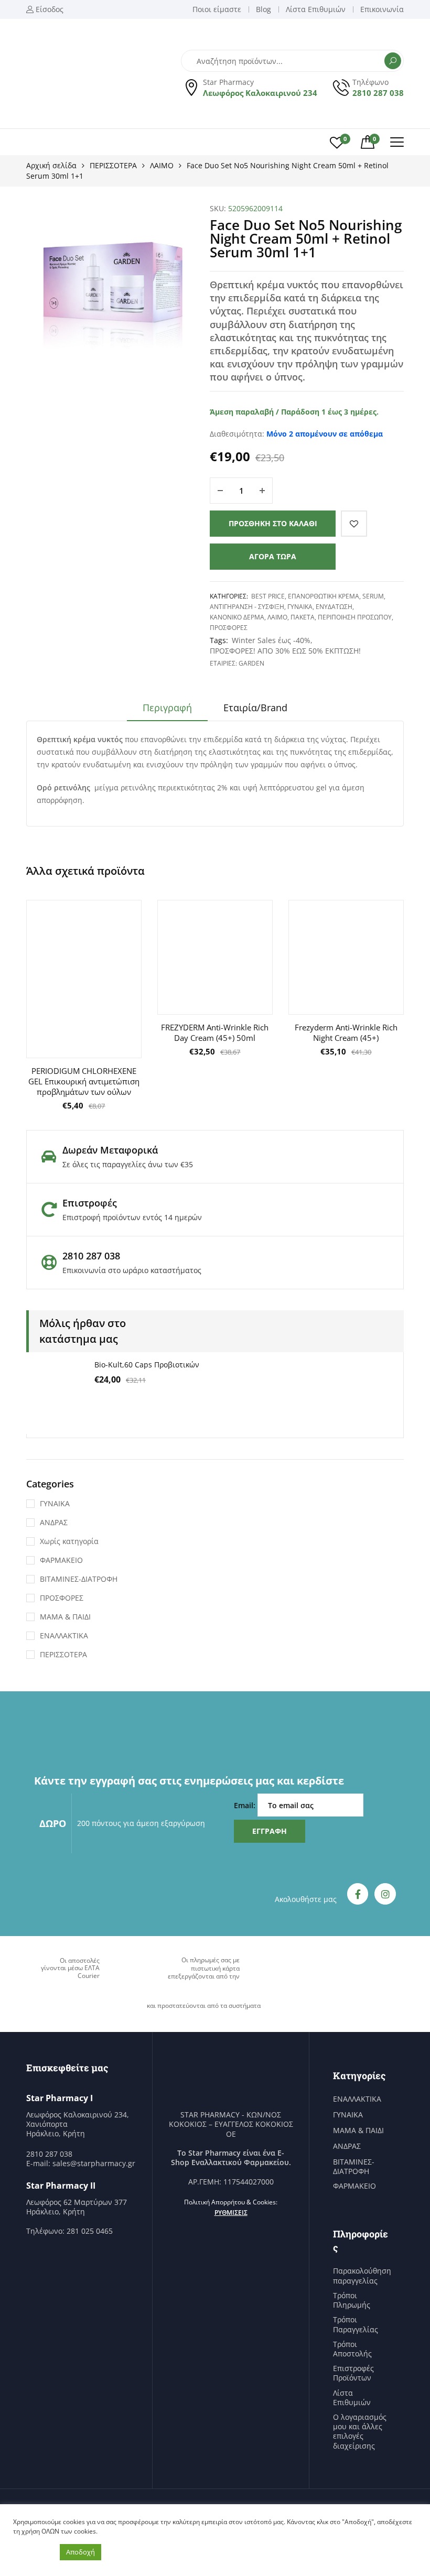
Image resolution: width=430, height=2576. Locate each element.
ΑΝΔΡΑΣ (54, 1522)
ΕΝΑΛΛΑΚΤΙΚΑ (64, 1635)
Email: (246, 1805)
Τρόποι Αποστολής (352, 2349)
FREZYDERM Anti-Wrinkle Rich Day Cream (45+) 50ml (215, 1032)
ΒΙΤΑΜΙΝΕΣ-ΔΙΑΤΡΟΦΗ (79, 1579)
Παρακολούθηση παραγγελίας (362, 2276)
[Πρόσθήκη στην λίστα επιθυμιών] (354, 524)
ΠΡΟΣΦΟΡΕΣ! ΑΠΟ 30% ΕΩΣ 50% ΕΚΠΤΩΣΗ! (285, 651)
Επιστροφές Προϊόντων (353, 2373)
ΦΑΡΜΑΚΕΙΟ (61, 1560)
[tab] (167, 711)
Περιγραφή (167, 708)
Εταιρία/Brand (255, 708)
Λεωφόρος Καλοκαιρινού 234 (260, 93)
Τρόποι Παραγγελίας (356, 2324)
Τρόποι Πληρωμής (352, 2300)
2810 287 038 (378, 93)
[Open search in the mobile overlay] (292, 61)
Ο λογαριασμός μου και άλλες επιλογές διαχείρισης (360, 2432)
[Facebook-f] (358, 1894)
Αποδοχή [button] (80, 2552)
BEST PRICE (268, 596)
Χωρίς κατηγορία (69, 1541)
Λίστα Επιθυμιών (352, 2398)
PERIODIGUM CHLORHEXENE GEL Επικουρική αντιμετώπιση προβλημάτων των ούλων (84, 1081)
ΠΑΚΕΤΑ (303, 617)
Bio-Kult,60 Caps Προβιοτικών (147, 1365)
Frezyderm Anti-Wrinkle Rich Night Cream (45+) (346, 1032)
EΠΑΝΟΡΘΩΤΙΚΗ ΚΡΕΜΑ (324, 596)
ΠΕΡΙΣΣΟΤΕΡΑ (113, 165)
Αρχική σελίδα (51, 165)
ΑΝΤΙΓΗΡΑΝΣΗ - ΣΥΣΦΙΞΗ (247, 607)
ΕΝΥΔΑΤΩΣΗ (334, 607)
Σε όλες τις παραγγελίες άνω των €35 (128, 1164)
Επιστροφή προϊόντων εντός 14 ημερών (132, 1217)
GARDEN (251, 663)
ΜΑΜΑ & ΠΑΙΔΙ (65, 1617)
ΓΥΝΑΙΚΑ (300, 607)
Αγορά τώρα (273, 556)
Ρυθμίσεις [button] (231, 2213)
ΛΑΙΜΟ (162, 165)
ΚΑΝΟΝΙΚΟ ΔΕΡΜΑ (237, 617)
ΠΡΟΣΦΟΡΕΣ (229, 628)
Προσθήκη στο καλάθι (273, 523)
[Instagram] (385, 1894)
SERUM (373, 596)
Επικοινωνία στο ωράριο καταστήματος (132, 1270)
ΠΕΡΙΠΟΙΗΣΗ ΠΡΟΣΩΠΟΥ (355, 617)
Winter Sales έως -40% (271, 640)
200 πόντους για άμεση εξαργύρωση (141, 1823)
